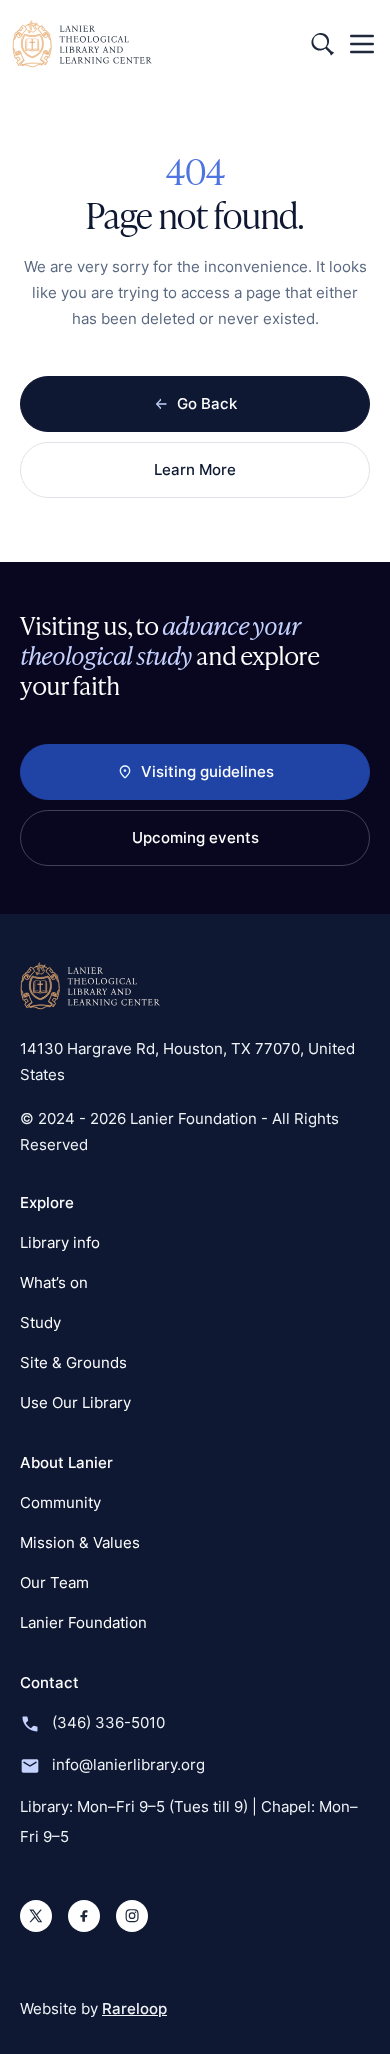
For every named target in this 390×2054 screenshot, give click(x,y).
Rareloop (134, 2008)
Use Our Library (75, 1402)
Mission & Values (80, 1542)
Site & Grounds (73, 1362)
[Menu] (362, 44)
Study (40, 1322)
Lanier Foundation (83, 1622)
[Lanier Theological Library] (90, 986)
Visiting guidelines (207, 771)
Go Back (207, 403)
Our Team (54, 1582)
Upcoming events (195, 837)
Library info (60, 1242)
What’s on (54, 1282)
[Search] (322, 44)
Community (60, 1502)
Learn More (195, 469)
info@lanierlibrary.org (128, 1764)
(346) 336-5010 (108, 1722)
